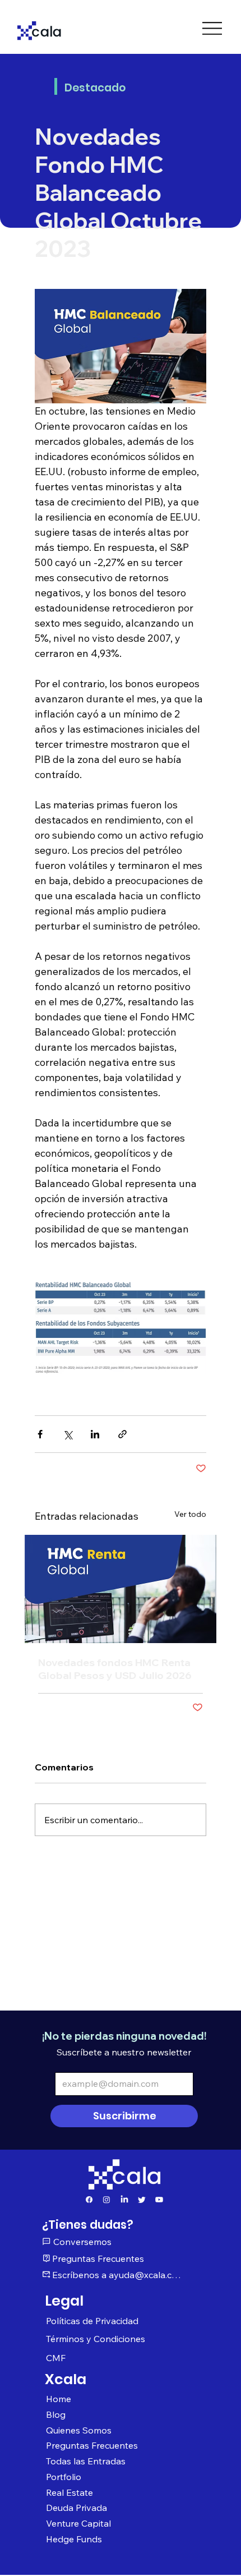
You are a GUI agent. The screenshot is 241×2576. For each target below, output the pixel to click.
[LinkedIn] (124, 2200)
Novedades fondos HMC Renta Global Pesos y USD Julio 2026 (115, 1669)
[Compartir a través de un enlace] (122, 1434)
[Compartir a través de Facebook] (40, 1434)
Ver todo (190, 1514)
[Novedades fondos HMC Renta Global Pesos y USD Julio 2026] (121, 1589)
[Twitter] (142, 2200)
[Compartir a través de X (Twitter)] (68, 1434)
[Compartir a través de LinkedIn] (95, 1434)
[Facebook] (89, 2200)
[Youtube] (159, 2200)
